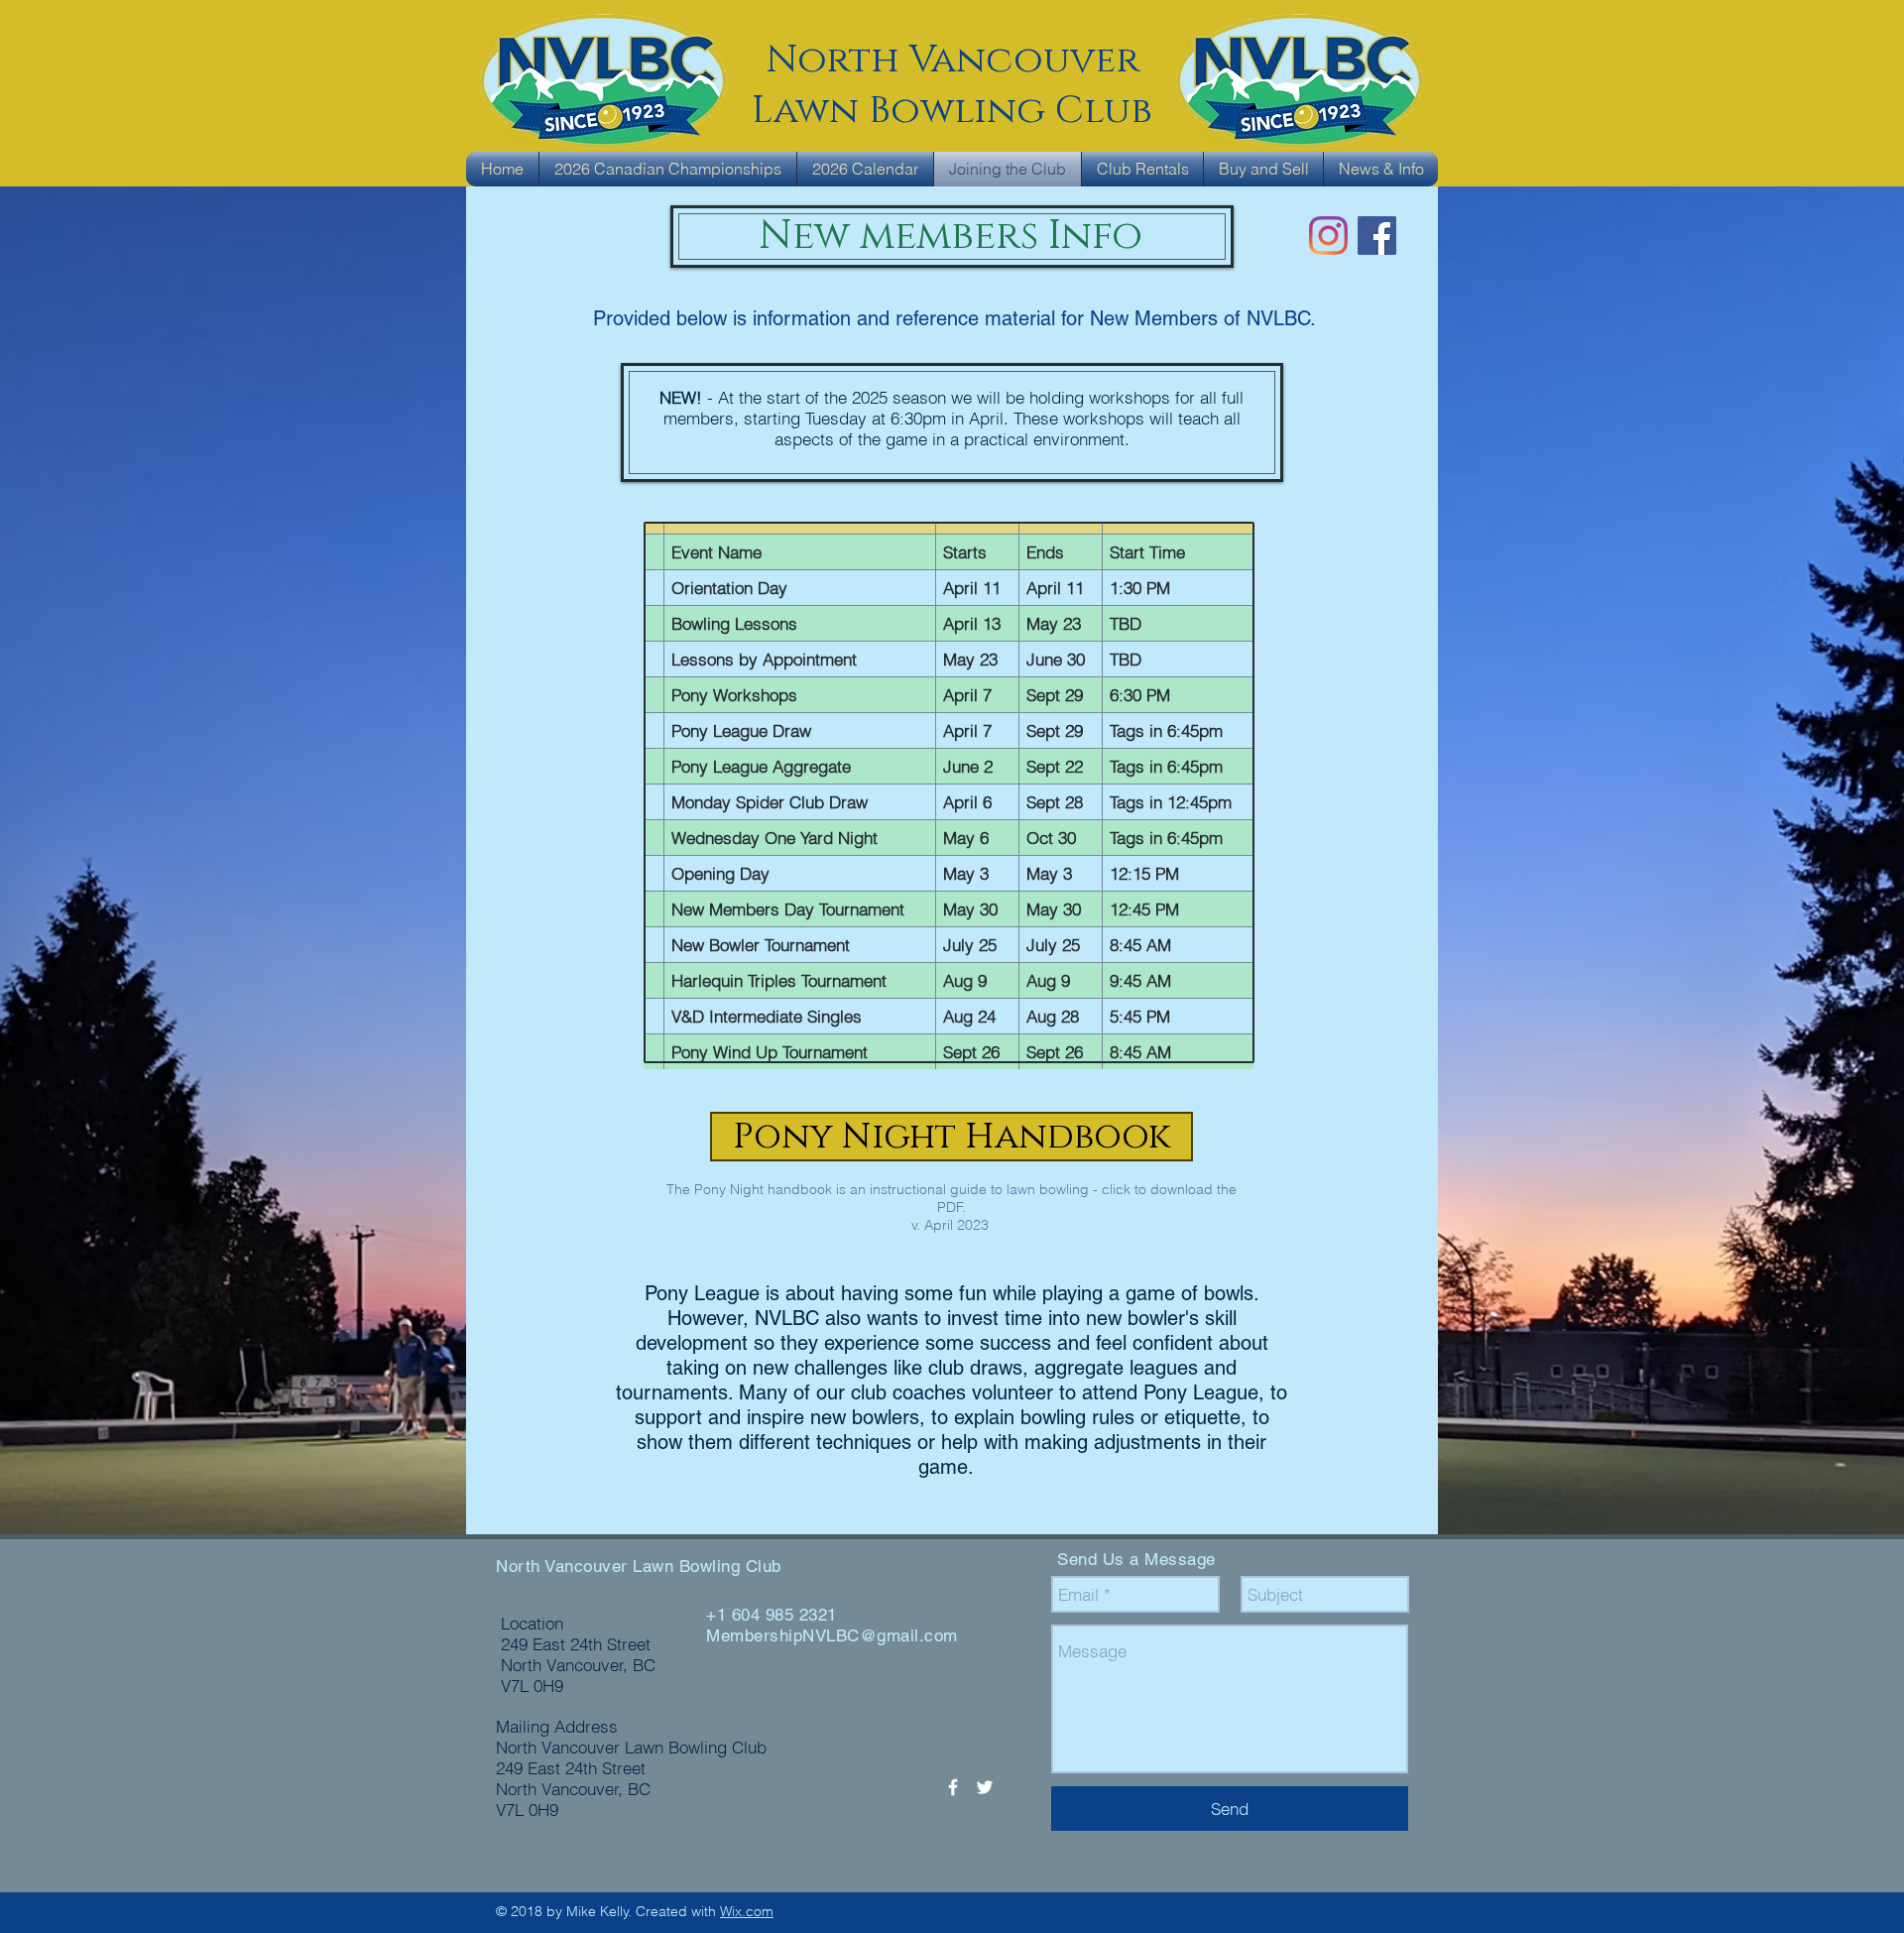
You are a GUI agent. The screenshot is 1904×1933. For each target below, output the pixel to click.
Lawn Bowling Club (952, 111)
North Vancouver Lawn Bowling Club (639, 1566)
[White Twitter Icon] (985, 1787)
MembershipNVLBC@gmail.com (832, 1635)
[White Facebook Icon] (953, 1787)
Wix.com (747, 1911)
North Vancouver (952, 60)
